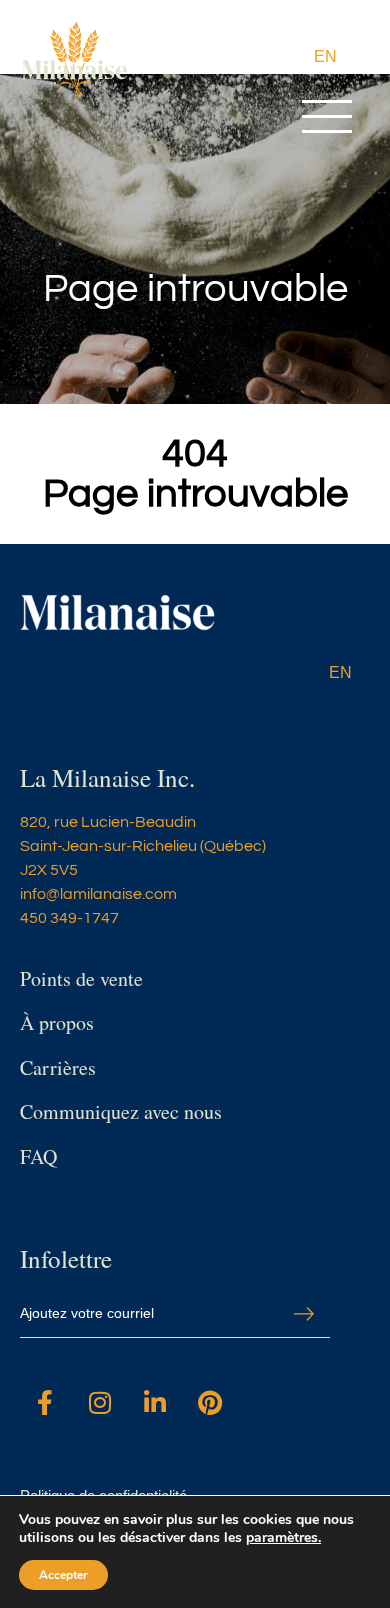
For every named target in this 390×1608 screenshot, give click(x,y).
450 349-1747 (69, 918)
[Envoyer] (304, 1315)
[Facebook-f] (45, 1403)
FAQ (38, 1156)
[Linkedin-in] (155, 1403)
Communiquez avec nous (121, 1111)
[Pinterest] (210, 1403)
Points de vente (81, 978)
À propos (57, 1022)
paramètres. (283, 1538)
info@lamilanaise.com (98, 894)
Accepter (63, 1575)
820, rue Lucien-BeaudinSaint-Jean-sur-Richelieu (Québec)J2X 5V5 (143, 846)
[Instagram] (100, 1403)
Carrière (54, 1067)
